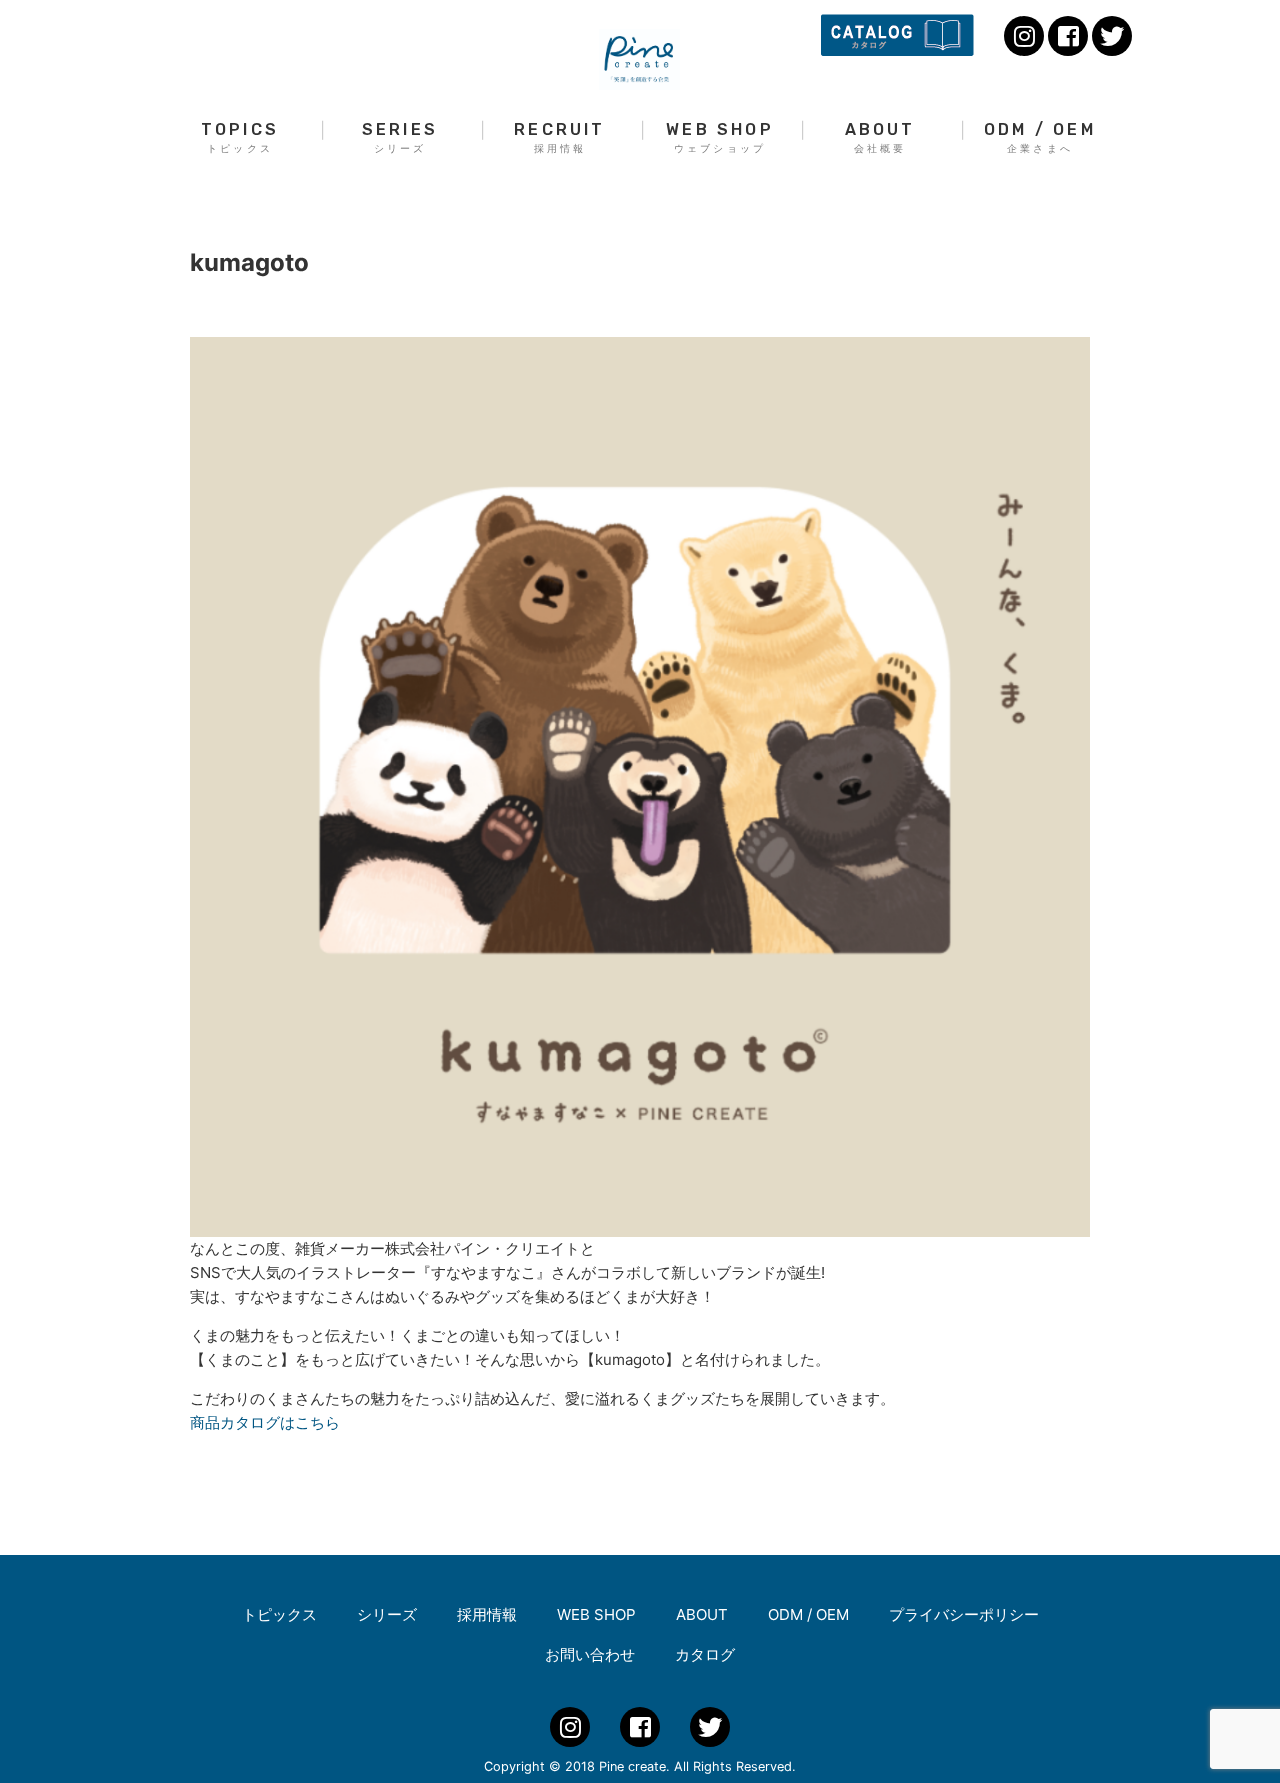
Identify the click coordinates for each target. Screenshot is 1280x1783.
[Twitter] (1112, 36)
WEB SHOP (720, 137)
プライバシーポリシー (964, 1614)
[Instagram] (1024, 36)
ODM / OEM (1040, 137)
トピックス (279, 1614)
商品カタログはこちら (265, 1422)
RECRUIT (559, 137)
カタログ (705, 1654)
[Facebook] (1068, 36)
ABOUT (880, 137)
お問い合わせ (590, 1654)
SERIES (400, 137)
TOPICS (240, 137)
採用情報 (487, 1614)
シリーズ (387, 1614)
